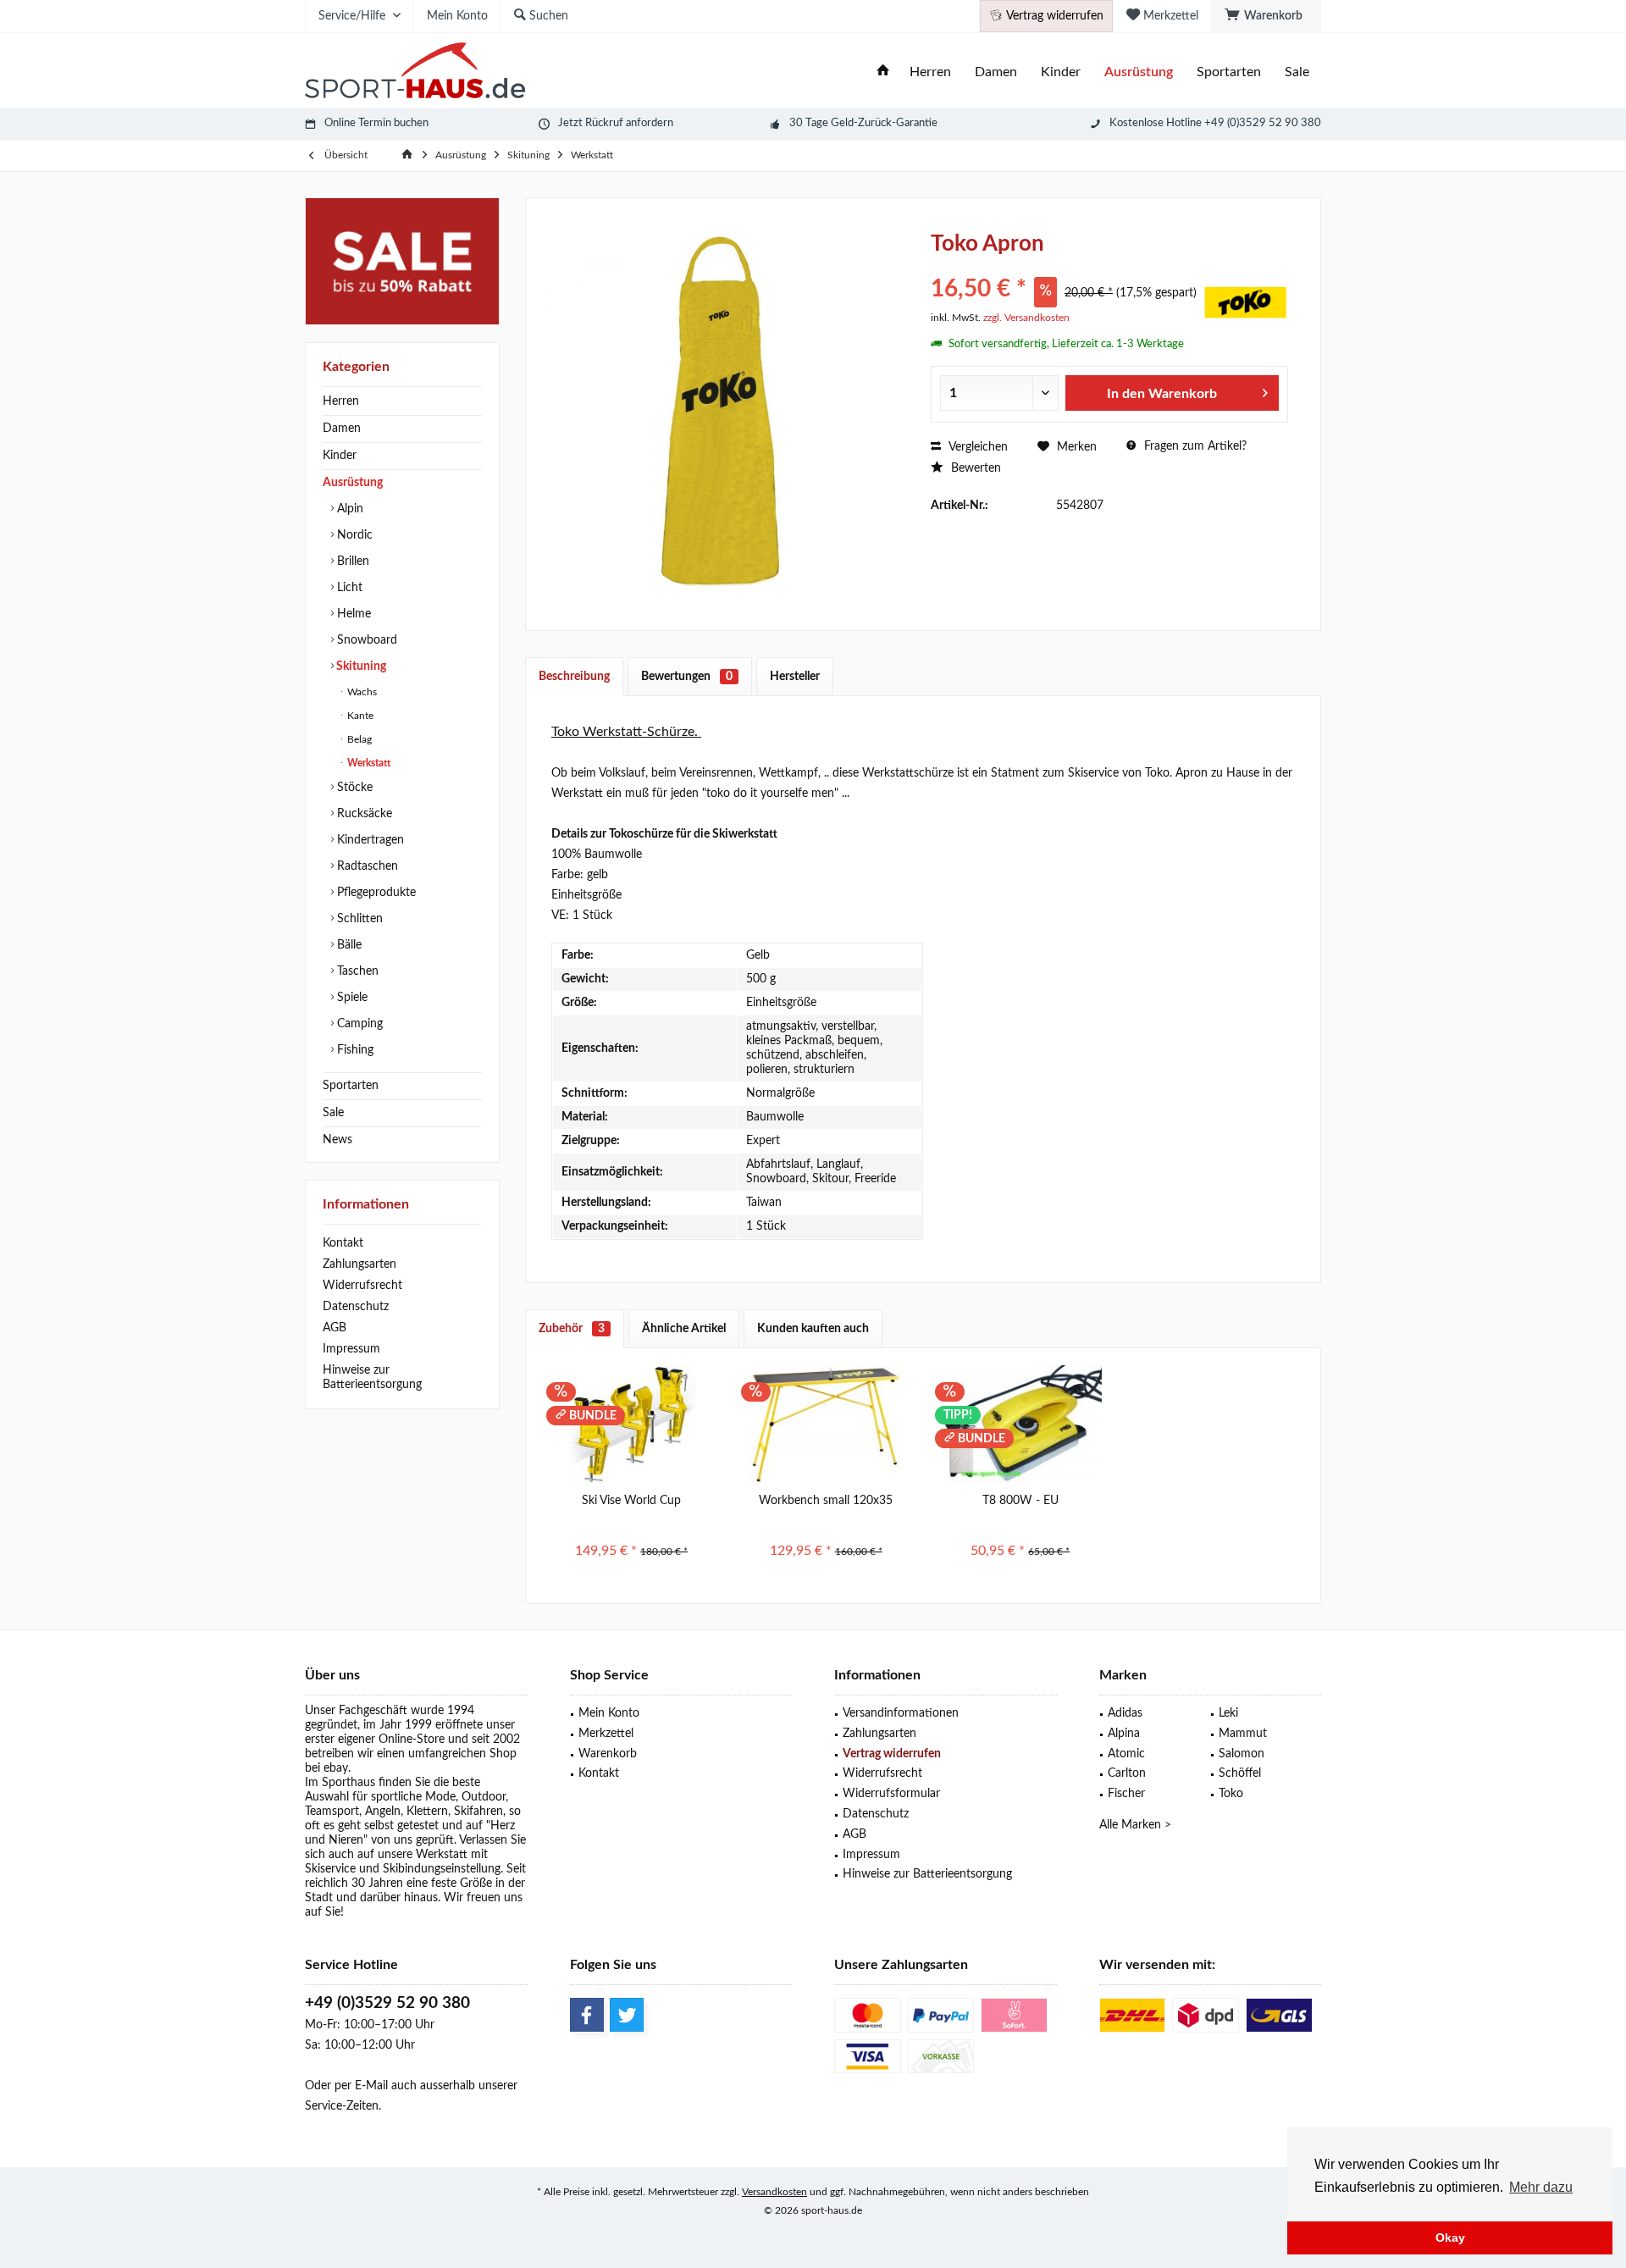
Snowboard (365, 640)
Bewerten (974, 468)
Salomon (1242, 1754)
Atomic (1126, 1754)
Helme (352, 614)
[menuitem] (1266, 16)
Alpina (1124, 1734)
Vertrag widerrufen (892, 1754)
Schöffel (1240, 1773)
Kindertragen (369, 840)
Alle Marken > (1135, 1825)
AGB (335, 1328)
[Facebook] (587, 2015)
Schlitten (358, 919)
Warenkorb (608, 1754)
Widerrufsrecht (362, 1286)
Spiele (351, 998)
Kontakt (343, 1243)
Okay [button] (1450, 2238)
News (337, 1140)
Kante (359, 716)
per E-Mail (361, 2086)
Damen (342, 429)
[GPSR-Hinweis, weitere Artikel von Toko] (1246, 302)
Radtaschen (366, 866)
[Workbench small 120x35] (827, 1424)
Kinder (340, 456)
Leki (1228, 1713)
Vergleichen (976, 447)
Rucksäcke (363, 814)
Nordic (353, 535)
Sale (333, 1113)
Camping (358, 1024)
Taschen (356, 971)
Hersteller (795, 677)
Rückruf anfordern (629, 123)
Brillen (351, 561)
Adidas (1125, 1713)
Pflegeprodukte (375, 893)
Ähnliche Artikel (684, 1329)
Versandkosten (774, 2192)
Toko (1231, 1794)
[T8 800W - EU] (1020, 1424)
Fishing (354, 1050)
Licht (348, 588)
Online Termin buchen (376, 123)
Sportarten (351, 1086)
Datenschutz (356, 1307)
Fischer (1126, 1794)
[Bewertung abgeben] (1065, 266)
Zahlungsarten (359, 1264)
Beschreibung (574, 677)
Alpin (348, 509)
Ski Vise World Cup (631, 1501)
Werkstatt (368, 763)
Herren (341, 401)
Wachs (361, 692)
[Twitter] (627, 2015)
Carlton (1127, 1773)
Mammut (1243, 1734)
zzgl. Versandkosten (1026, 318)
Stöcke (353, 788)
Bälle (348, 945)
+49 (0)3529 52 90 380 (387, 2003)
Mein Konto (609, 1713)
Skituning (360, 667)
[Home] (883, 72)
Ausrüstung (353, 483)
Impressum (351, 1349)
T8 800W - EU (1020, 1501)
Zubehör (572, 1329)
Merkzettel (606, 1734)
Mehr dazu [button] (1541, 2187)
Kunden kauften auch (813, 1329)
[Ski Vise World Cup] (632, 1424)
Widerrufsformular (891, 1794)
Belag (358, 739)
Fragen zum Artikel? (1194, 446)
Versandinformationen (901, 1713)
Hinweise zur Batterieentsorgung (372, 1377)
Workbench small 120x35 (826, 1501)
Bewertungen (687, 677)
